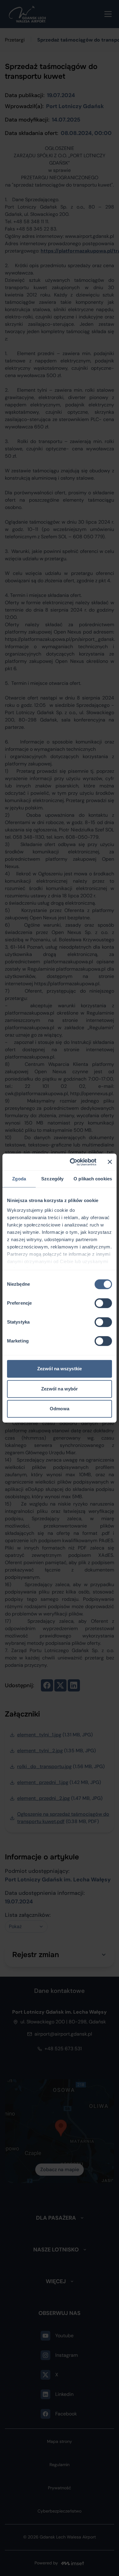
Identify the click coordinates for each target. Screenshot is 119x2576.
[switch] (103, 1303)
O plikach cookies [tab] (93, 1179)
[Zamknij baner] (110, 1162)
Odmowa (60, 1409)
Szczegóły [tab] (52, 1179)
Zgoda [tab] (19, 1179)
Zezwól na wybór (60, 1389)
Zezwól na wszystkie (60, 1369)
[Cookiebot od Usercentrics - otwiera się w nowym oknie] (72, 1162)
